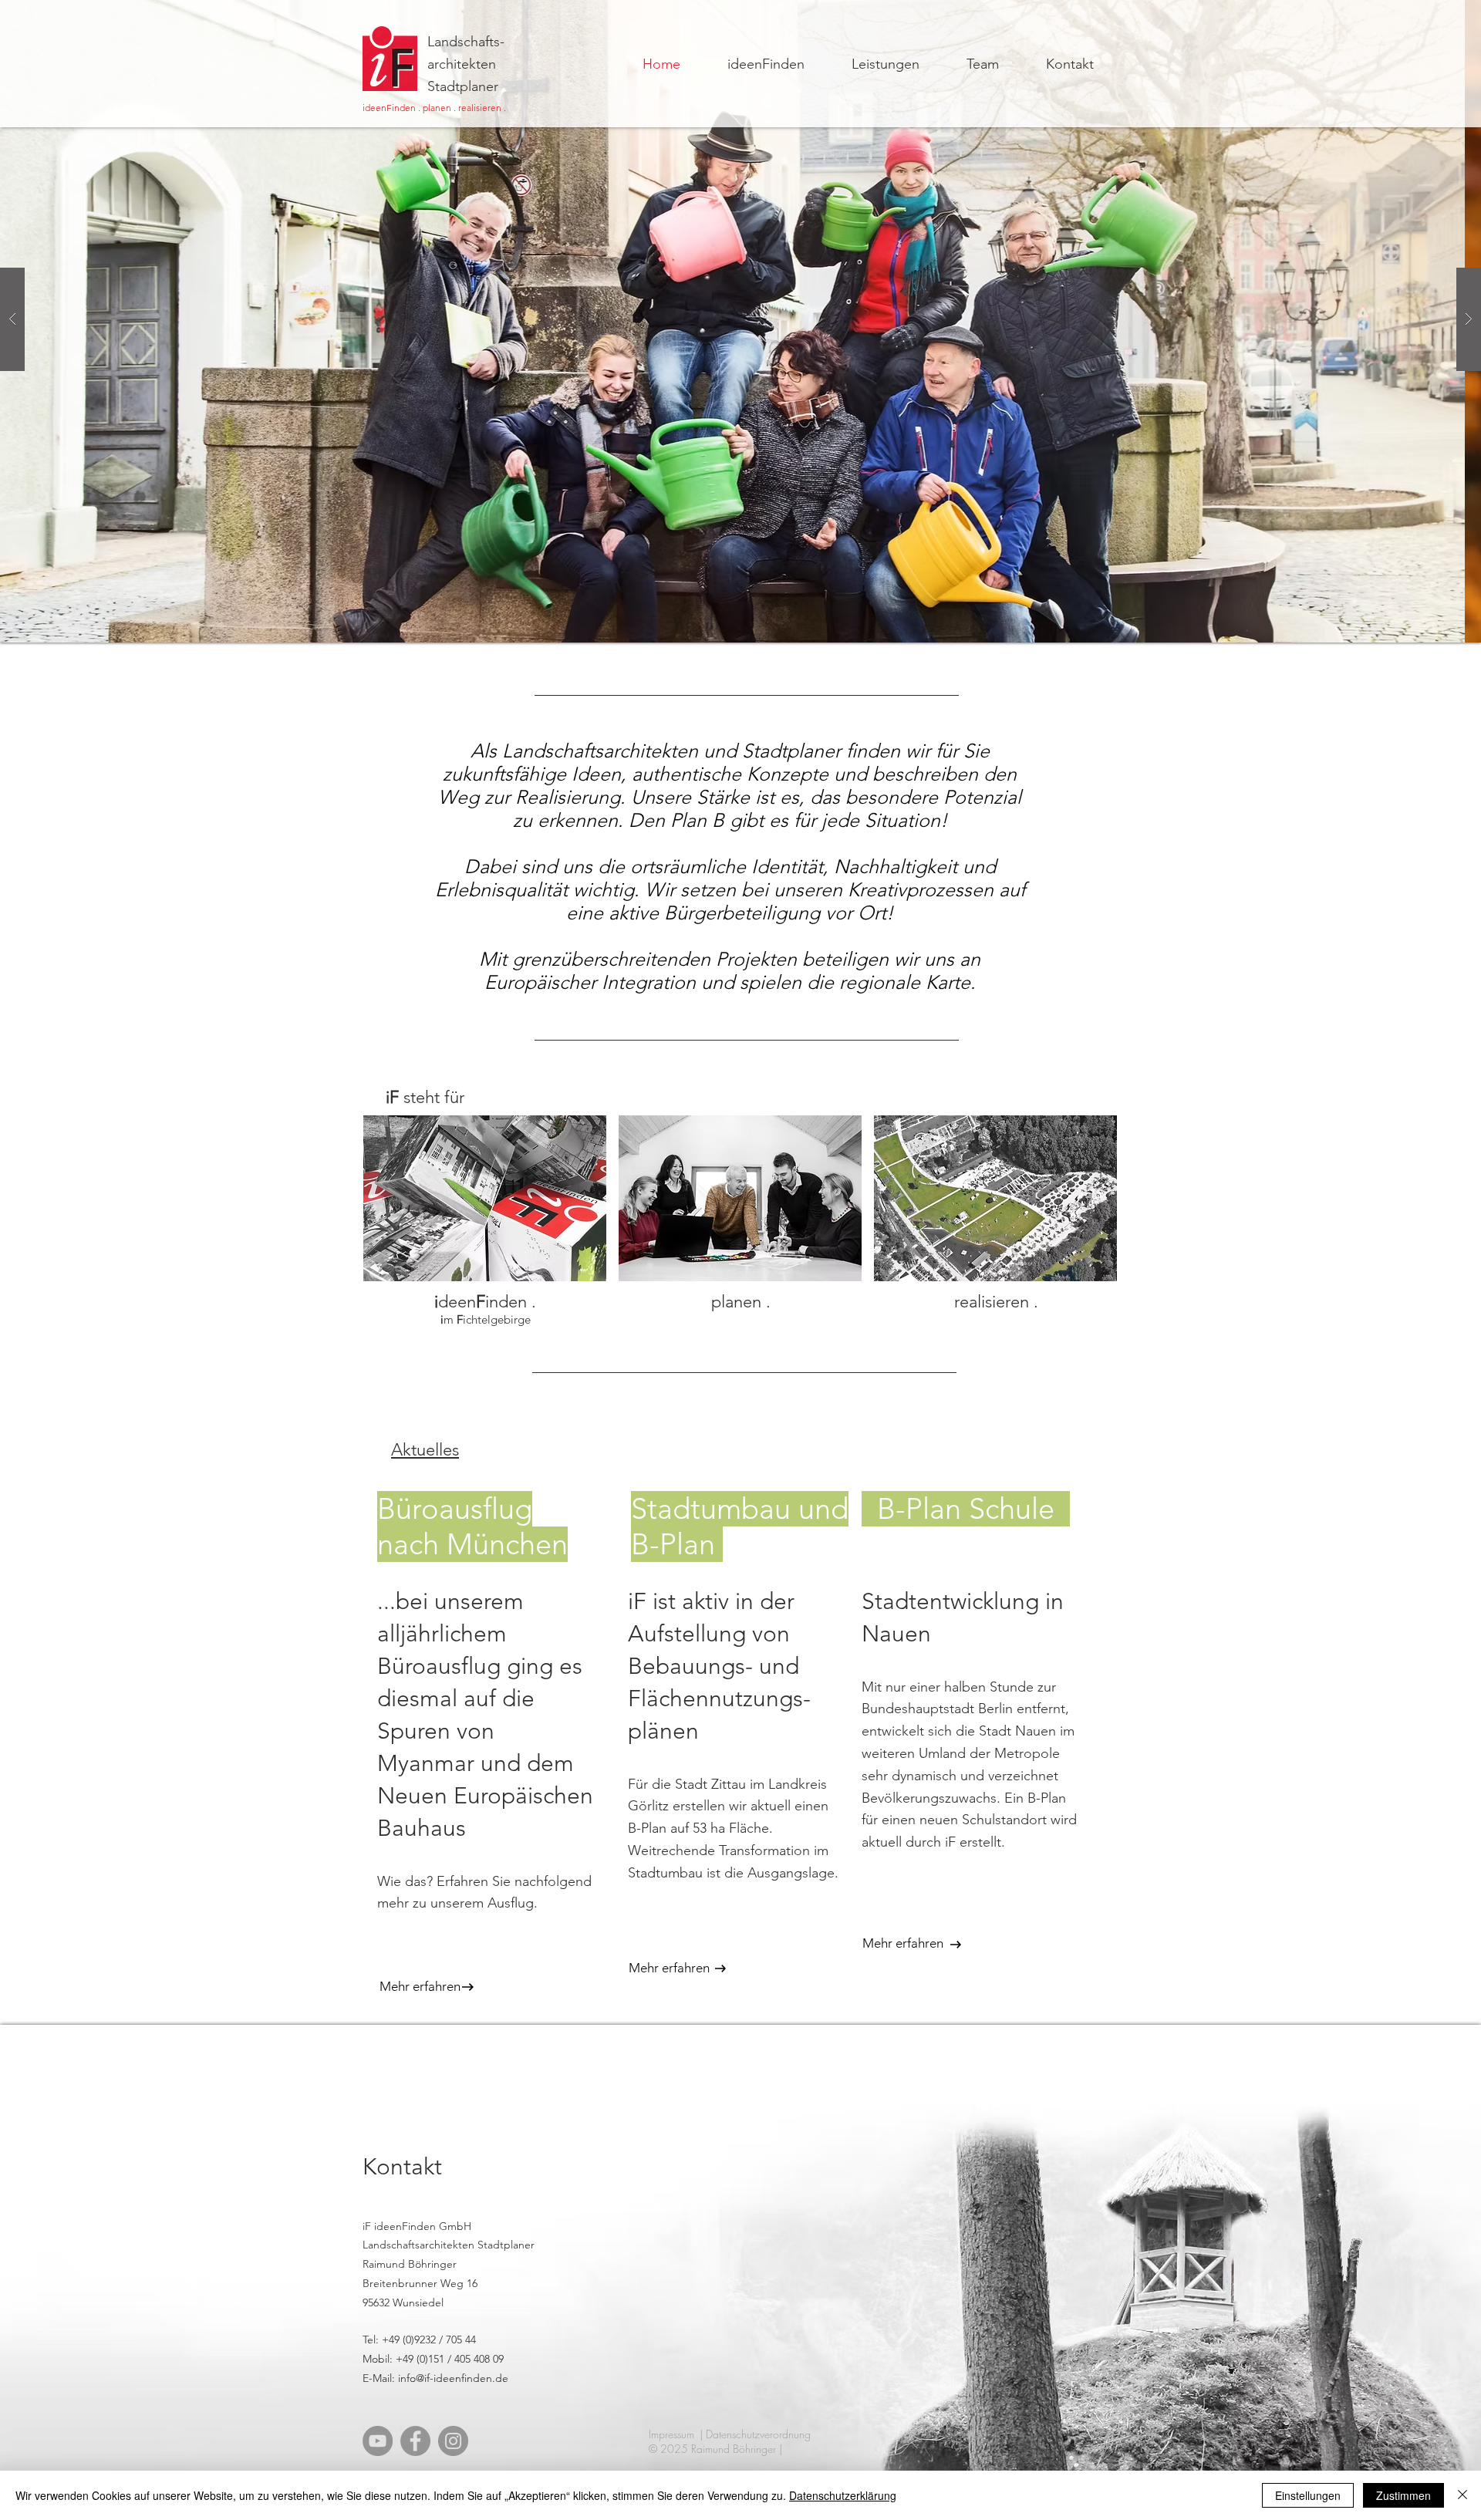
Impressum (671, 2434)
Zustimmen (1403, 2495)
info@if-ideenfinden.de (453, 2378)
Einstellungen (1308, 2495)
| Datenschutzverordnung (755, 2434)
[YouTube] (378, 2441)
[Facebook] (415, 2441)
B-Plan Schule (966, 1509)
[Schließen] (1462, 2495)
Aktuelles (425, 1450)
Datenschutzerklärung (843, 2495)
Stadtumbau (715, 1509)
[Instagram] (453, 2441)
